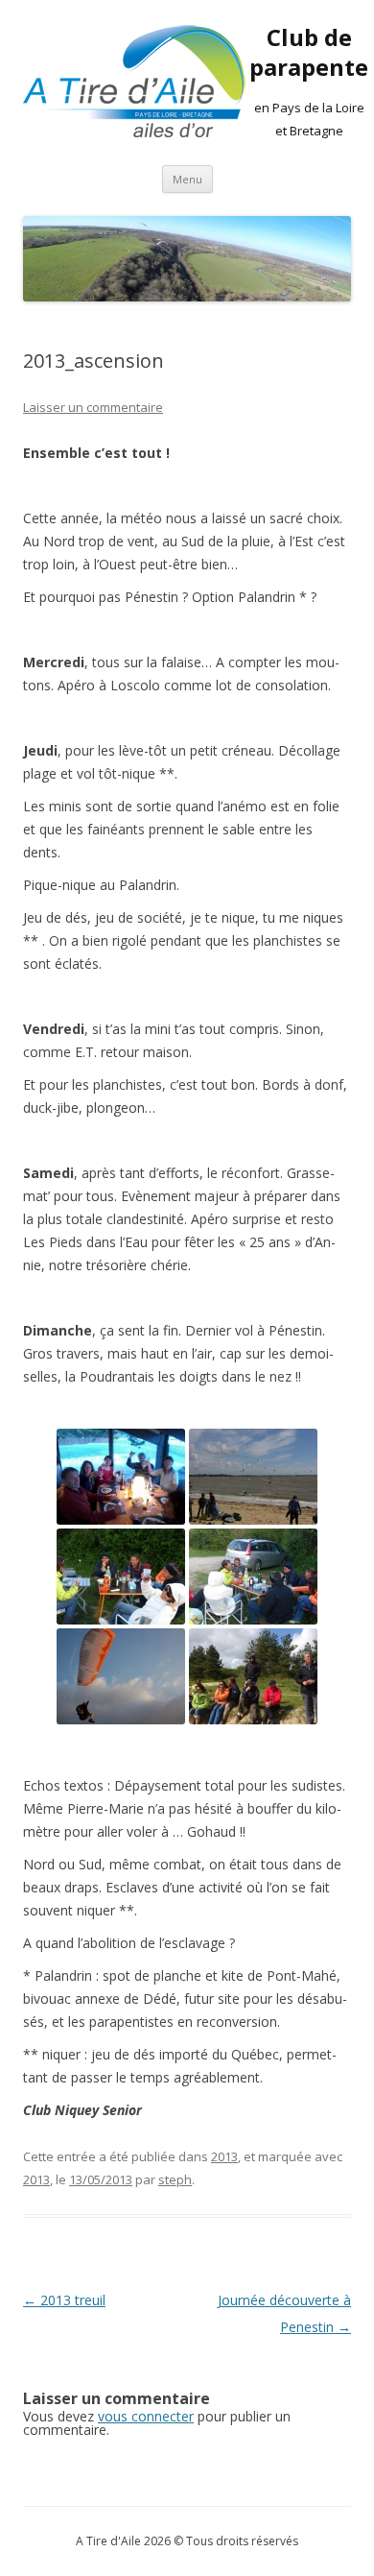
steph (175, 2179)
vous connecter (146, 2416)
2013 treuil (64, 2300)
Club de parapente (309, 53)
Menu (187, 179)
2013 (224, 2156)
